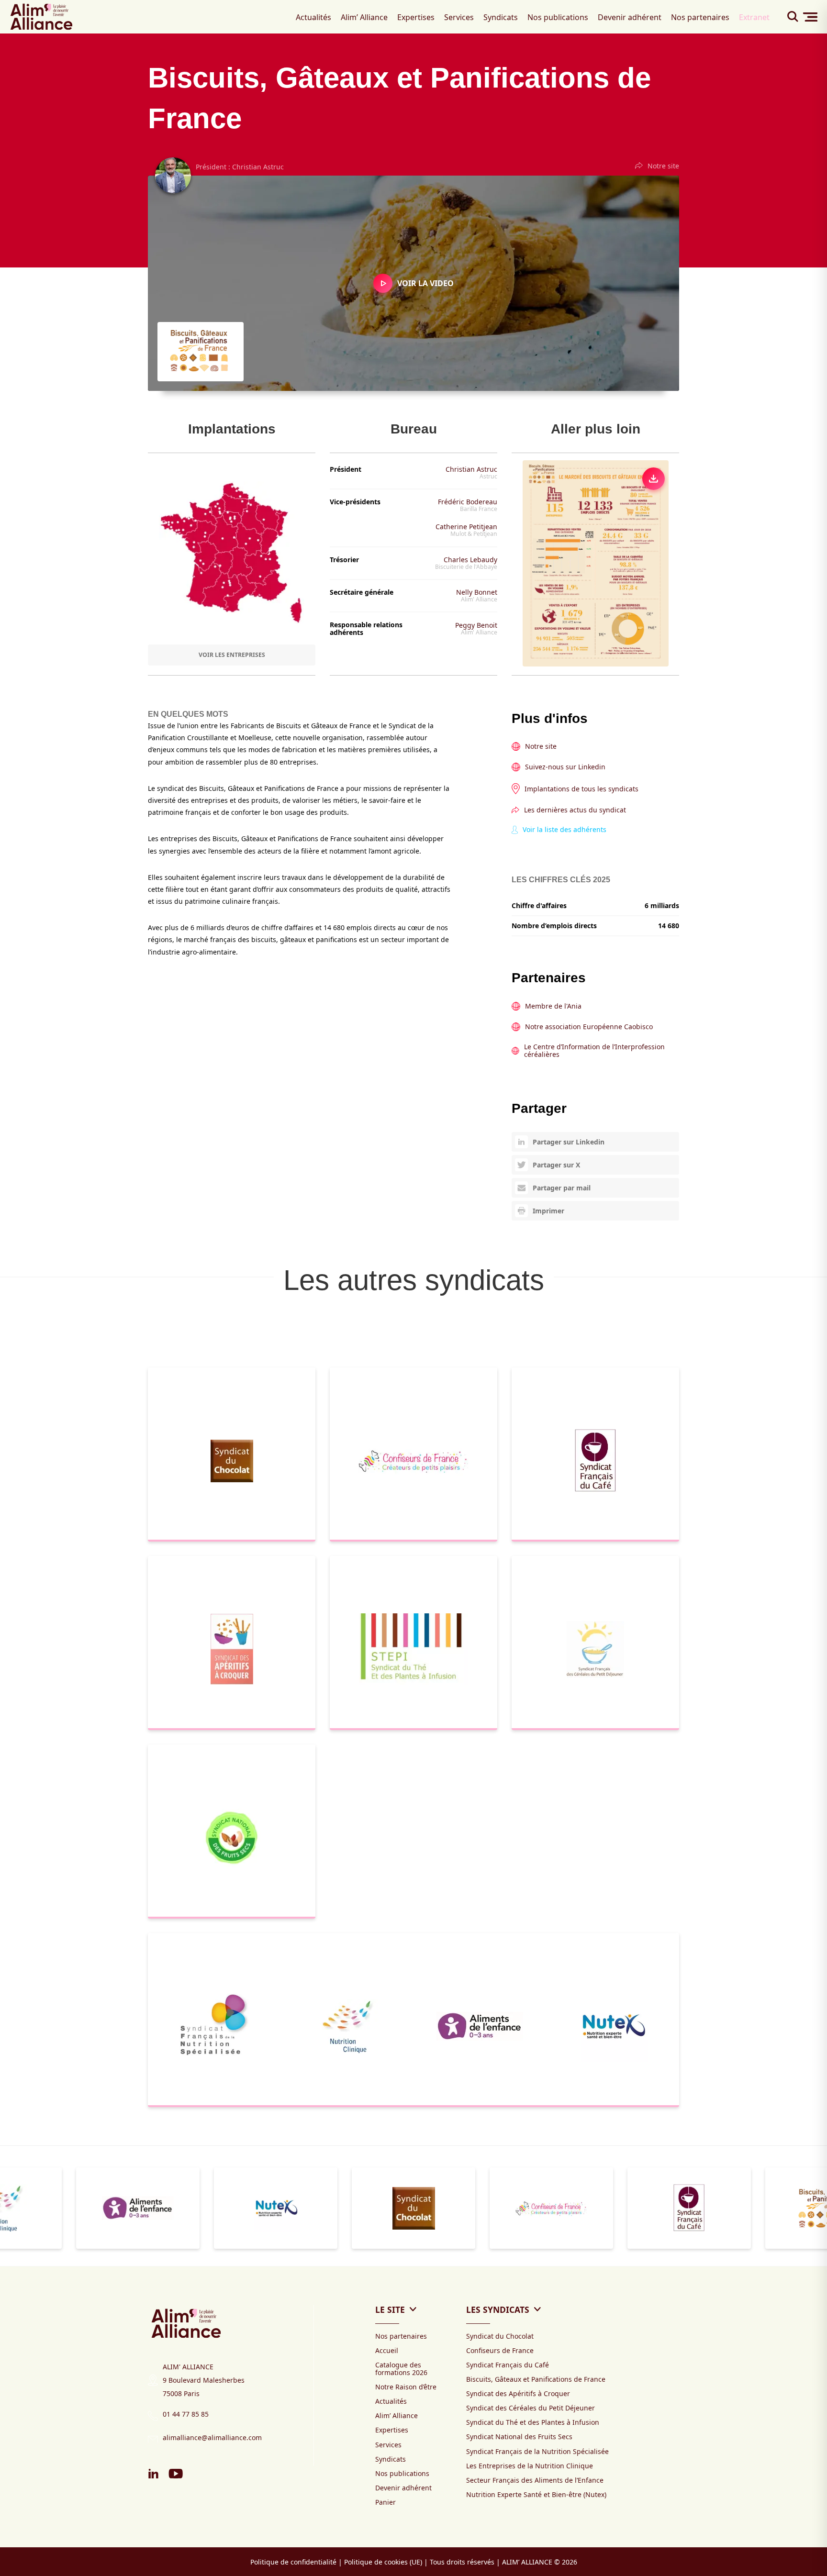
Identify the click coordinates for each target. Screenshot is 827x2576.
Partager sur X (556, 1165)
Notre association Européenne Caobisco (589, 1027)
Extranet (754, 17)
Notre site (663, 166)
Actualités (313, 17)
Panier (386, 2502)
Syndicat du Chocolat (500, 2336)
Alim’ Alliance (364, 17)
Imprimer (548, 1211)
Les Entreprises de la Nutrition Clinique (530, 2466)
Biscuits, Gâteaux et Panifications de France (536, 2379)
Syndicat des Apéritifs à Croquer (518, 2393)
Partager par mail (562, 1188)
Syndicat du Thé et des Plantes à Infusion (533, 2422)
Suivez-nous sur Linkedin (565, 767)
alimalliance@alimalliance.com (212, 2437)
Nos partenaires (700, 17)
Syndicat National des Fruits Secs (519, 2437)
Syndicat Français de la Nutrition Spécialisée (537, 2451)
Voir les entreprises (232, 655)
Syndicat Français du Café (508, 2365)
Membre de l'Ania (553, 1006)
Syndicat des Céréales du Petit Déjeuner (531, 2408)
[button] (3, 2261)
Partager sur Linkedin (569, 1142)
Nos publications (558, 17)
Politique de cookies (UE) (383, 2562)
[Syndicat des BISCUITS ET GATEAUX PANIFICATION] (595, 564)
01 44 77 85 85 (186, 2414)
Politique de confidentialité (293, 2562)
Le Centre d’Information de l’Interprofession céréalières (594, 1051)
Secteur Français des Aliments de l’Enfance (535, 2480)
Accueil (387, 2350)
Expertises (416, 17)
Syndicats (501, 17)
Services (459, 17)
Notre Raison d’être (406, 2387)
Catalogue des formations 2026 (401, 2369)
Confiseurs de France (500, 2350)
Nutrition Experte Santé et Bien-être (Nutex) (536, 2494)
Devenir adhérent (630, 17)
